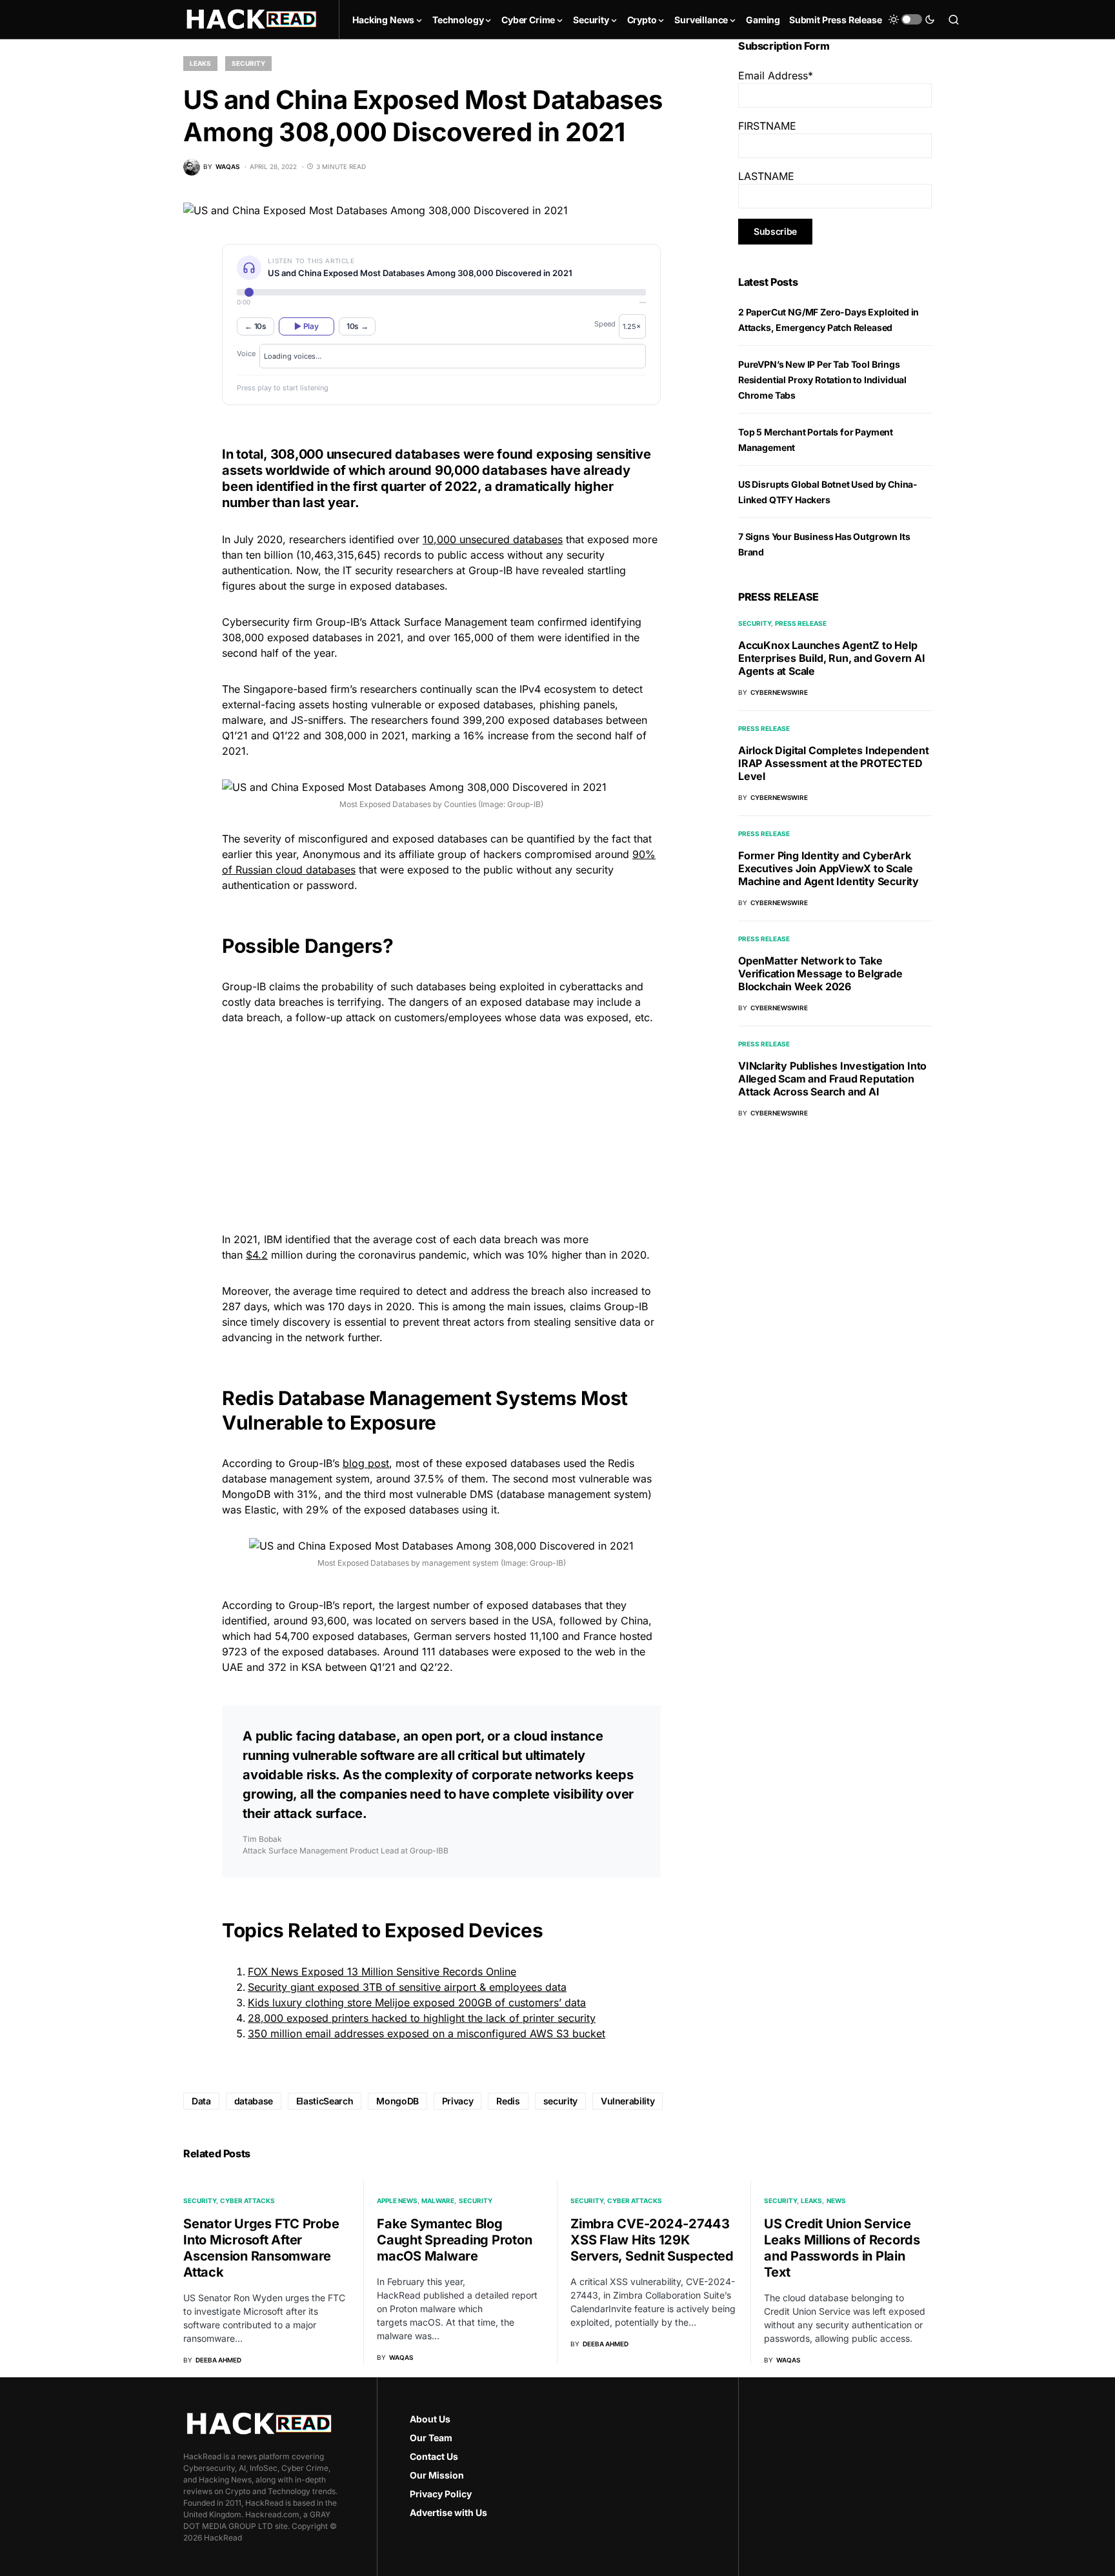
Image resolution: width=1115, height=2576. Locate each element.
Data (201, 2101)
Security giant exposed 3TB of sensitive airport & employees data (407, 1987)
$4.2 (257, 1255)
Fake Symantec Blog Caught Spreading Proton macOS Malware (454, 2240)
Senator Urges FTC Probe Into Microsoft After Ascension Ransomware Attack (261, 2248)
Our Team (431, 2438)
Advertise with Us (448, 2512)
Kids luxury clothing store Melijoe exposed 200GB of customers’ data (417, 2002)
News (836, 2201)
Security (248, 63)
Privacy (458, 2101)
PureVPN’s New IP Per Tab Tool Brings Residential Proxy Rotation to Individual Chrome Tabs (822, 380)
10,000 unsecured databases (493, 539)
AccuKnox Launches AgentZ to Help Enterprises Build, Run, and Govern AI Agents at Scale (832, 658)
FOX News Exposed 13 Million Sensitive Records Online (382, 1972)
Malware (438, 2201)
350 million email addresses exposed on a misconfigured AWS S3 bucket (427, 2033)
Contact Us (434, 2456)
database (254, 2101)
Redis (508, 2101)
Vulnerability (628, 2101)
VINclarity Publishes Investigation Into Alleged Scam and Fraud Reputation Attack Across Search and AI (832, 1079)
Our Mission (437, 2475)
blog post (366, 1463)
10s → (357, 326)
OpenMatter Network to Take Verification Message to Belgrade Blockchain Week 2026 (820, 973)
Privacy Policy (441, 2494)
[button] (912, 19)
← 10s (256, 326)
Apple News (397, 2201)
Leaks (200, 63)
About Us (430, 2419)
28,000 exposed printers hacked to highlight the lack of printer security (422, 2018)
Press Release (801, 623)
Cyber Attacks (247, 2201)
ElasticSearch (325, 2101)
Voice (246, 354)
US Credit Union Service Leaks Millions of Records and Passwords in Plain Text (842, 2248)
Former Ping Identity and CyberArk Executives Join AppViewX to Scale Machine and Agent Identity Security (829, 868)
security (560, 2101)
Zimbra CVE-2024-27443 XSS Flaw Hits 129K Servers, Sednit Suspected (652, 2240)
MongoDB (397, 2101)
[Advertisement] (441, 1126)
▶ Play (306, 326)
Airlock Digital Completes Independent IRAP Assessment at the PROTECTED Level (834, 763)
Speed (605, 324)
